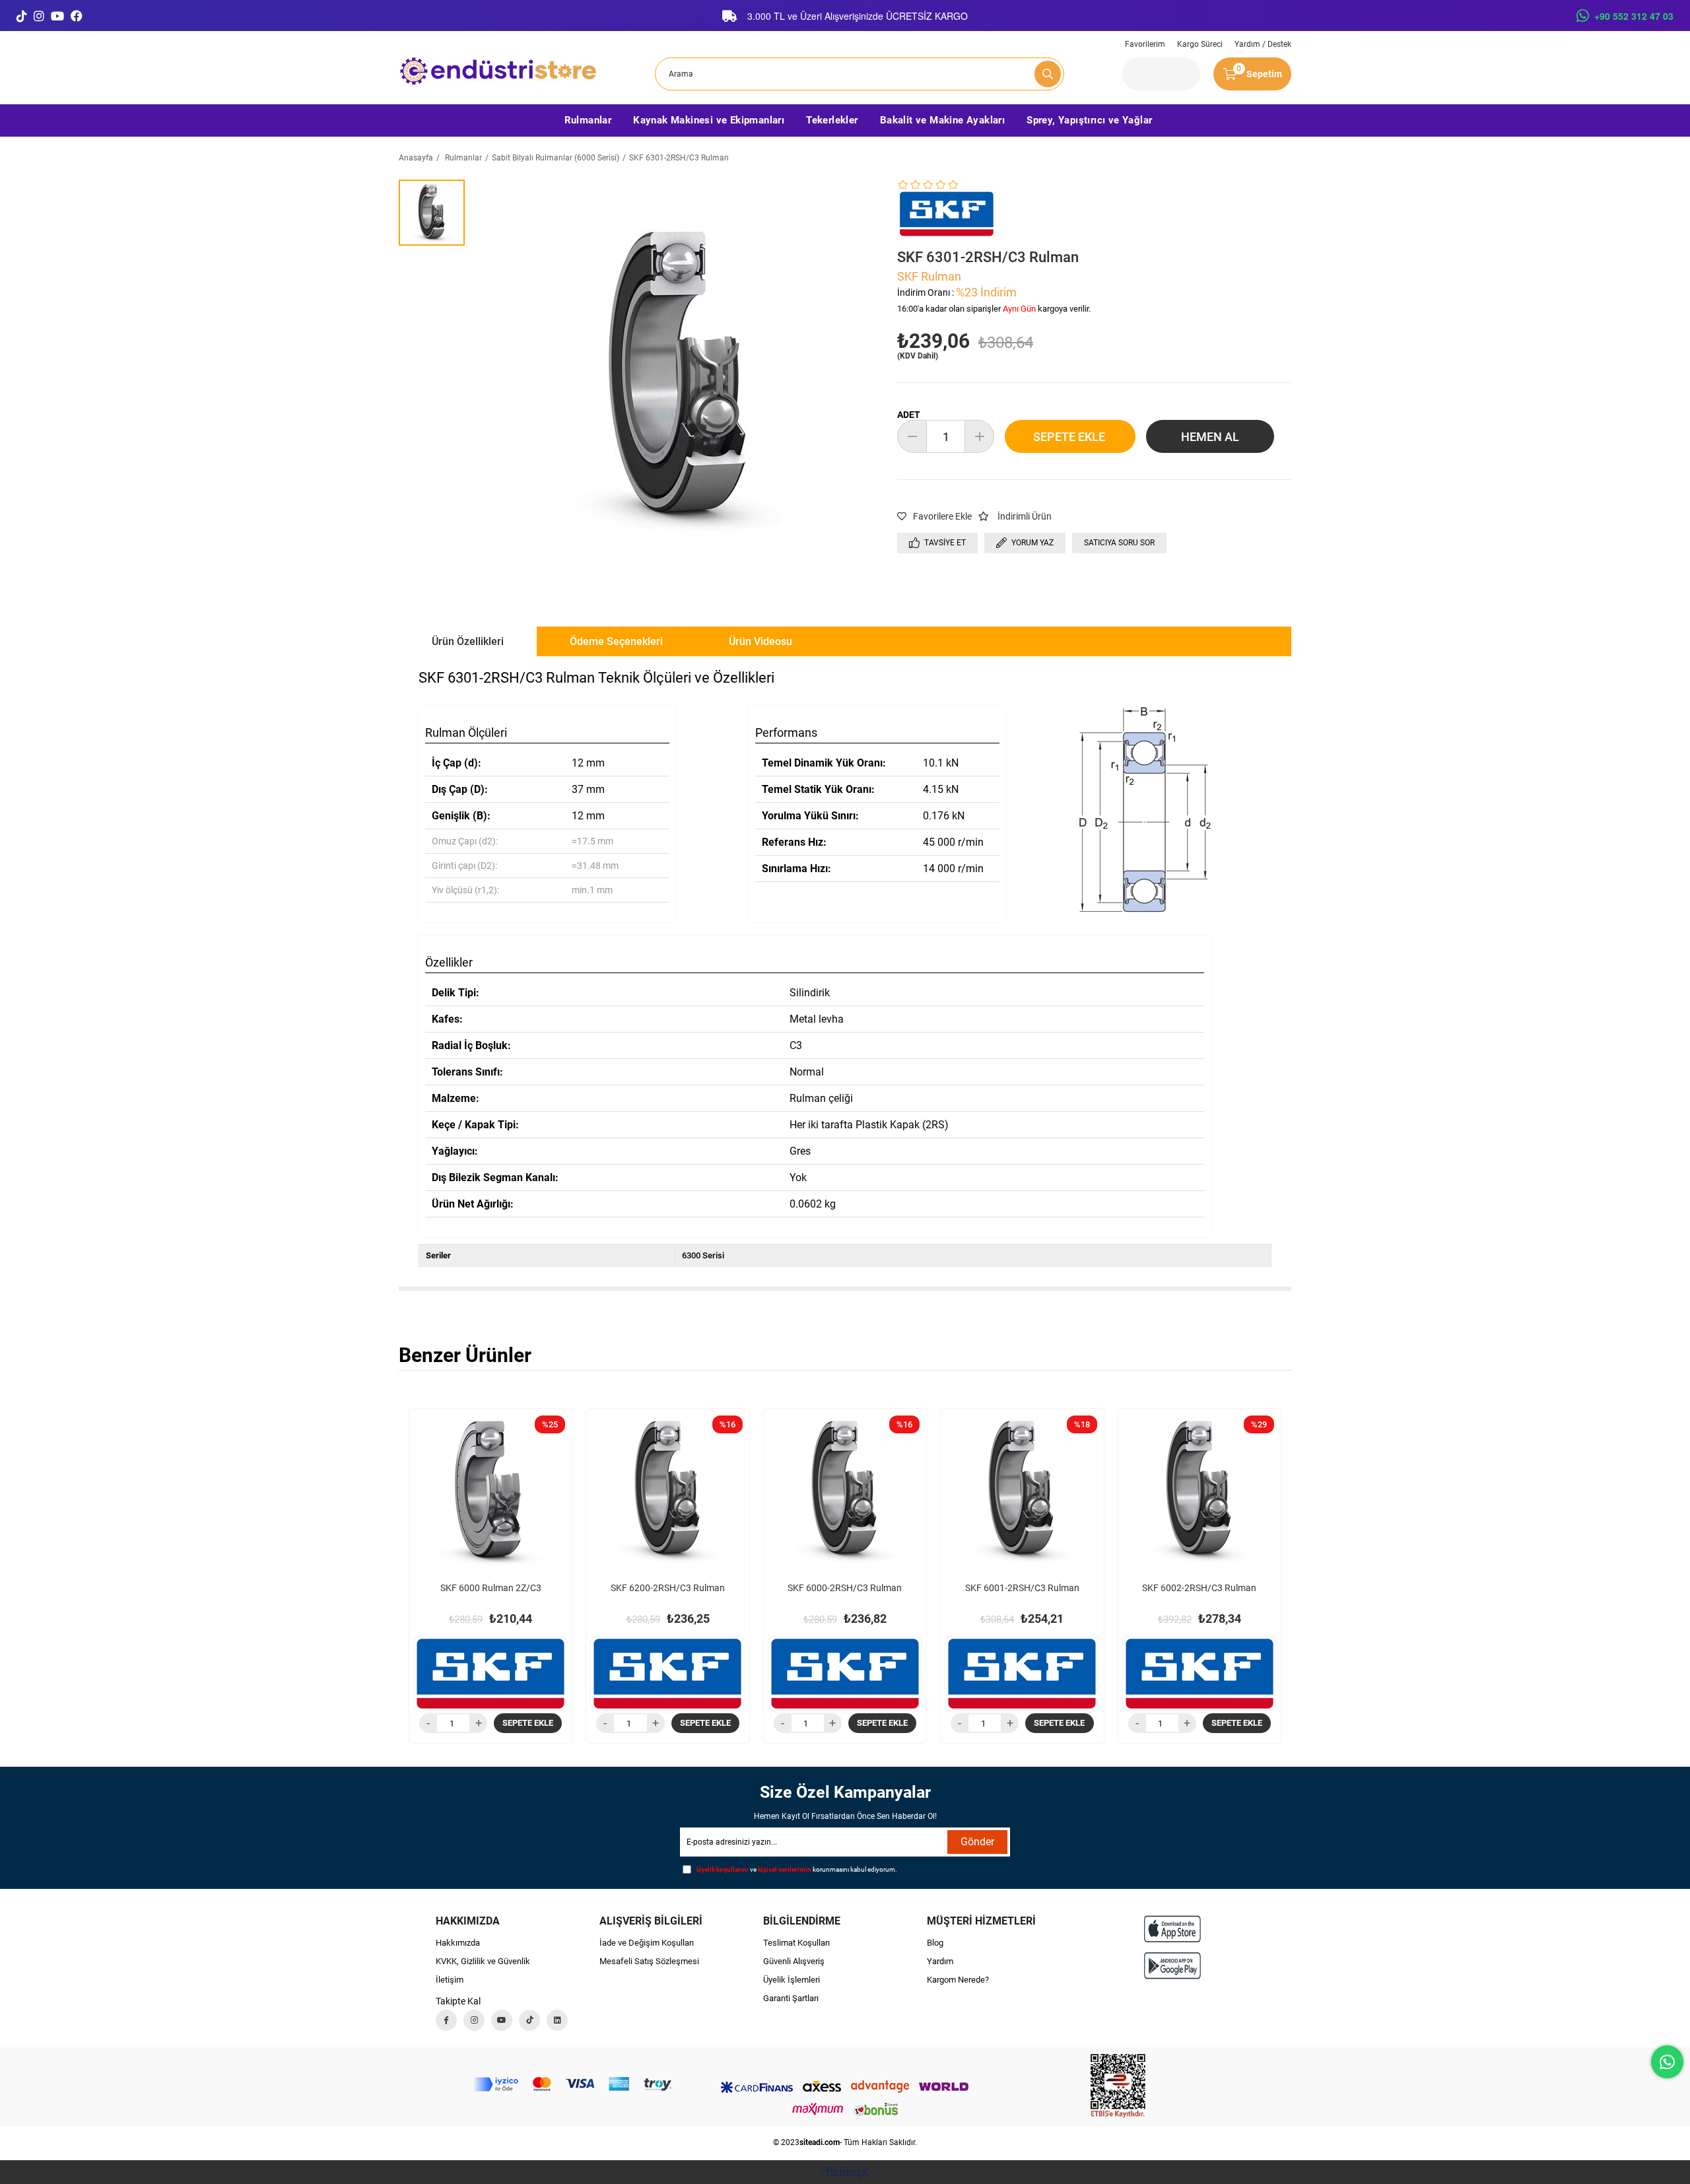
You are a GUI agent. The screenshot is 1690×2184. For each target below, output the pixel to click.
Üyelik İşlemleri (792, 1980)
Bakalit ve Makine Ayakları (942, 120)
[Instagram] (39, 16)
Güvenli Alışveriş (794, 1961)
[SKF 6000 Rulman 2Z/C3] (490, 1490)
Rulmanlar (588, 120)
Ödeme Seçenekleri (616, 641)
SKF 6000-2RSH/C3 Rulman (845, 1588)
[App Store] (1172, 1929)
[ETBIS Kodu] (1118, 2086)
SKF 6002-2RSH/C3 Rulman (1199, 1588)
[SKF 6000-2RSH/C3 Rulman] (845, 1490)
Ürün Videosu (760, 641)
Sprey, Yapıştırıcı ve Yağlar (1089, 120)
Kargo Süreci (1200, 44)
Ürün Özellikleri (468, 641)
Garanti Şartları (791, 1998)
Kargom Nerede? (958, 1980)
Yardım (940, 1961)
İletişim (450, 1980)
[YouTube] (57, 16)
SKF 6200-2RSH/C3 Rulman (668, 1588)
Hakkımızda (458, 1943)
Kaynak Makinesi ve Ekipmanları (709, 120)
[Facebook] (77, 16)
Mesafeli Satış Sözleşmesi (649, 1961)
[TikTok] (22, 16)
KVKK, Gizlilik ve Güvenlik (483, 1961)
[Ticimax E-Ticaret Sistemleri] (845, 2174)
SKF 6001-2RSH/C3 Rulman (1022, 1588)
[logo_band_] (572, 2084)
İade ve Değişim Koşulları (647, 1943)
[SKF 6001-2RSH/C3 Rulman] (1022, 1490)
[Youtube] (502, 2020)
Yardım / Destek (1263, 44)
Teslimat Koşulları (796, 1943)
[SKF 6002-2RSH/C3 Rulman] (1200, 1490)
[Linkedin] (557, 2020)
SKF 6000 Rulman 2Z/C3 (491, 1588)
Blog (935, 1943)
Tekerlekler (832, 120)
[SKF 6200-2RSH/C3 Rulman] (667, 1490)
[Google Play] (1172, 1966)
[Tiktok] (529, 2020)
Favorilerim (1145, 44)
